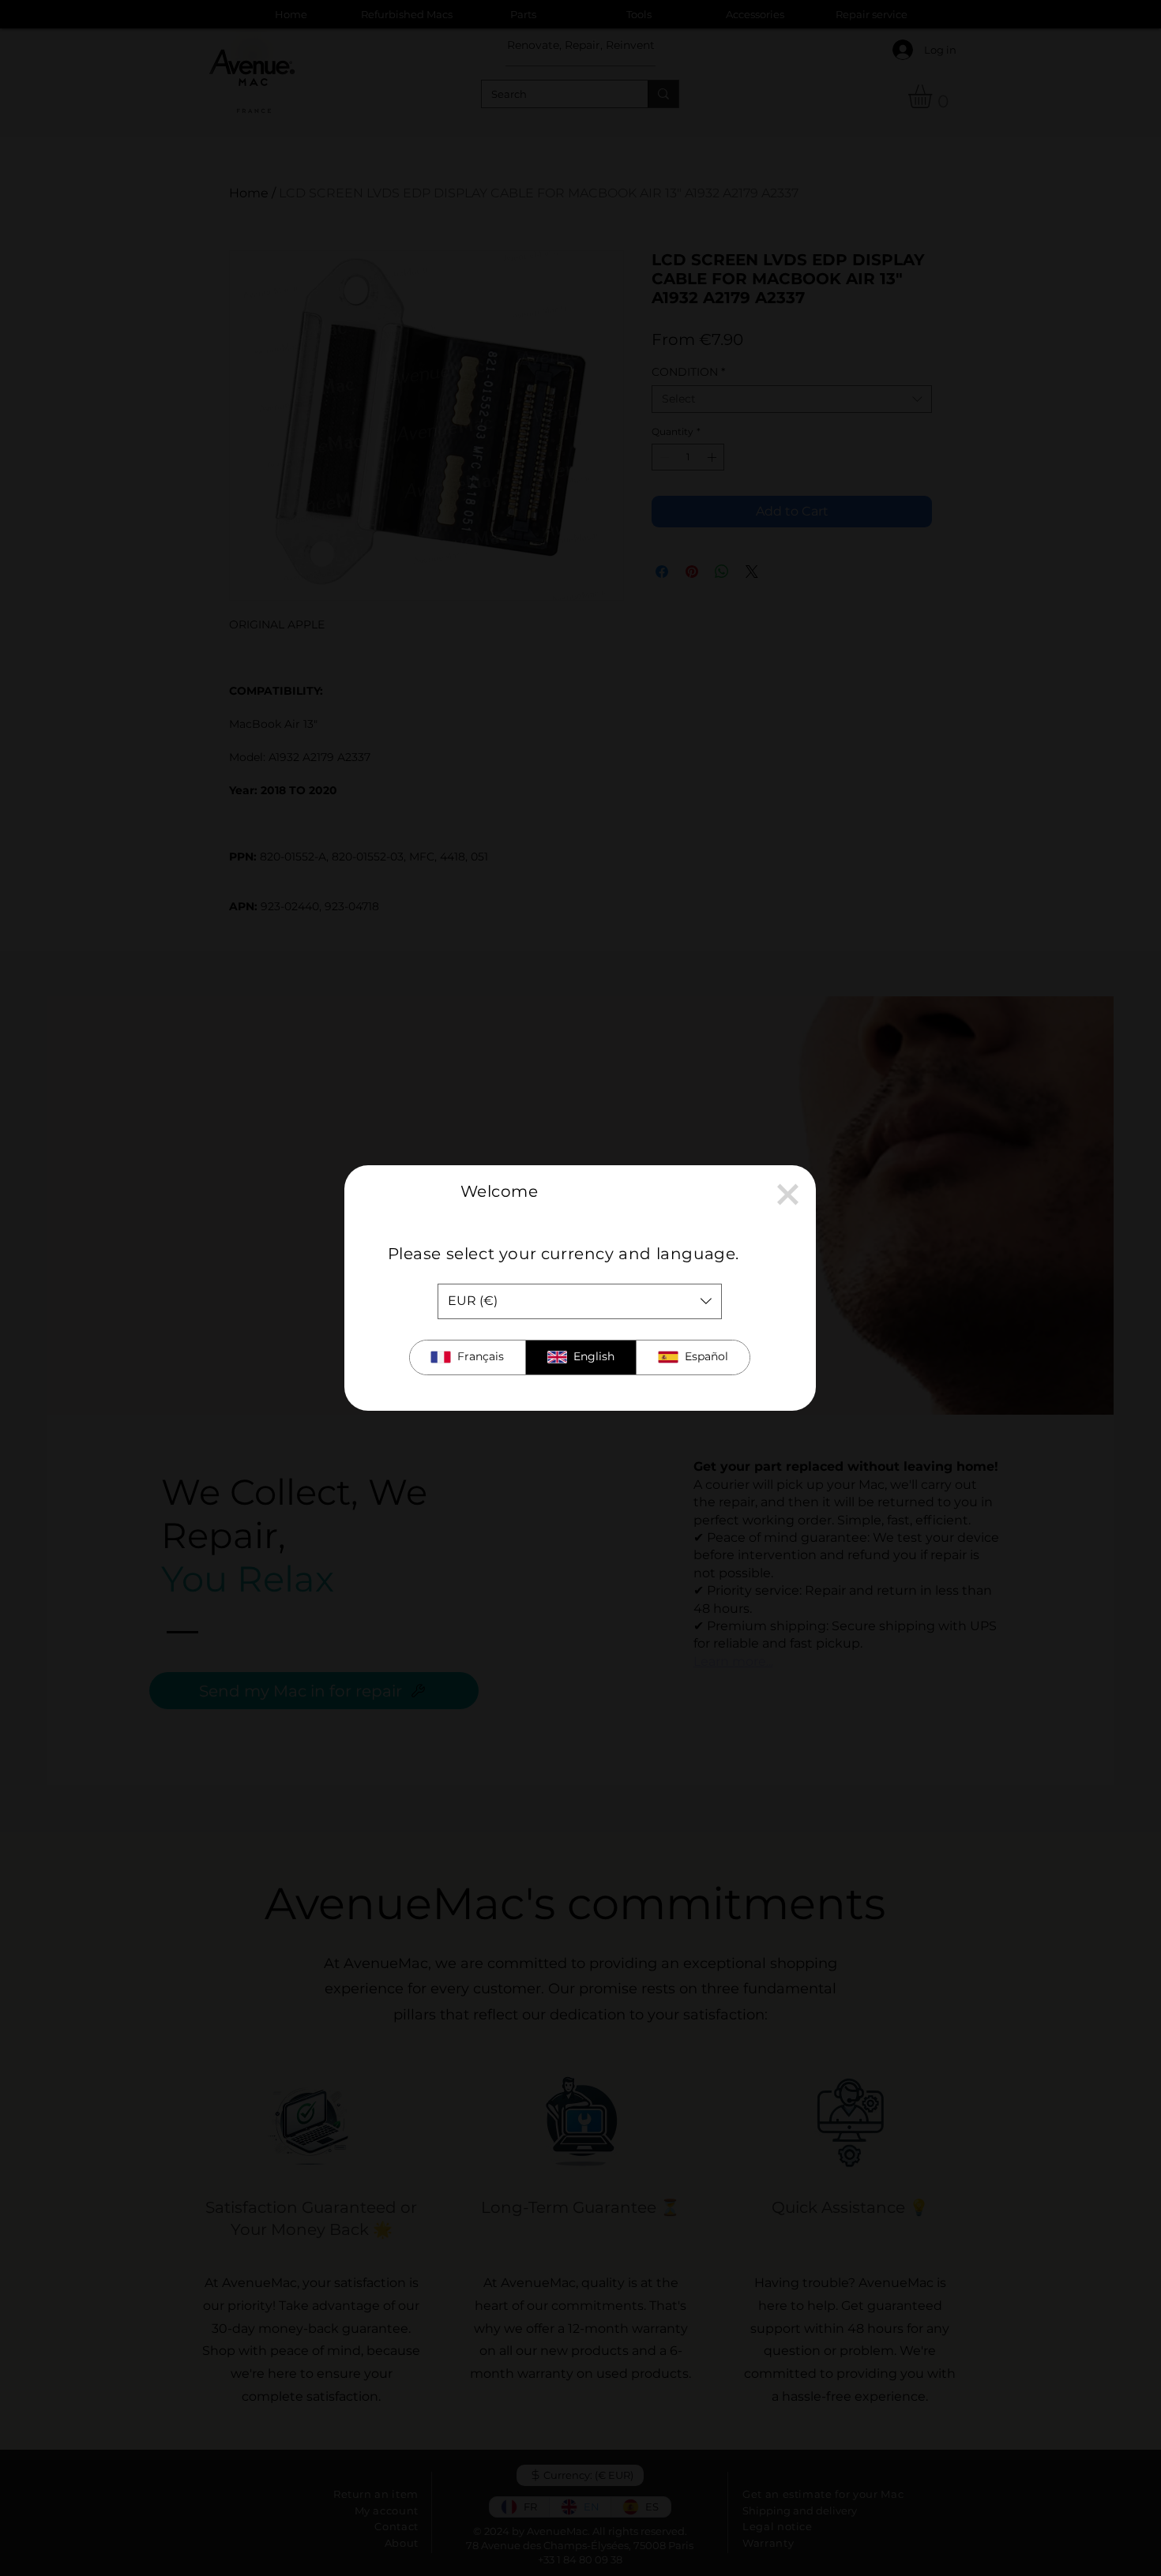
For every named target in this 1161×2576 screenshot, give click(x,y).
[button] (788, 1194)
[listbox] (580, 1301)
